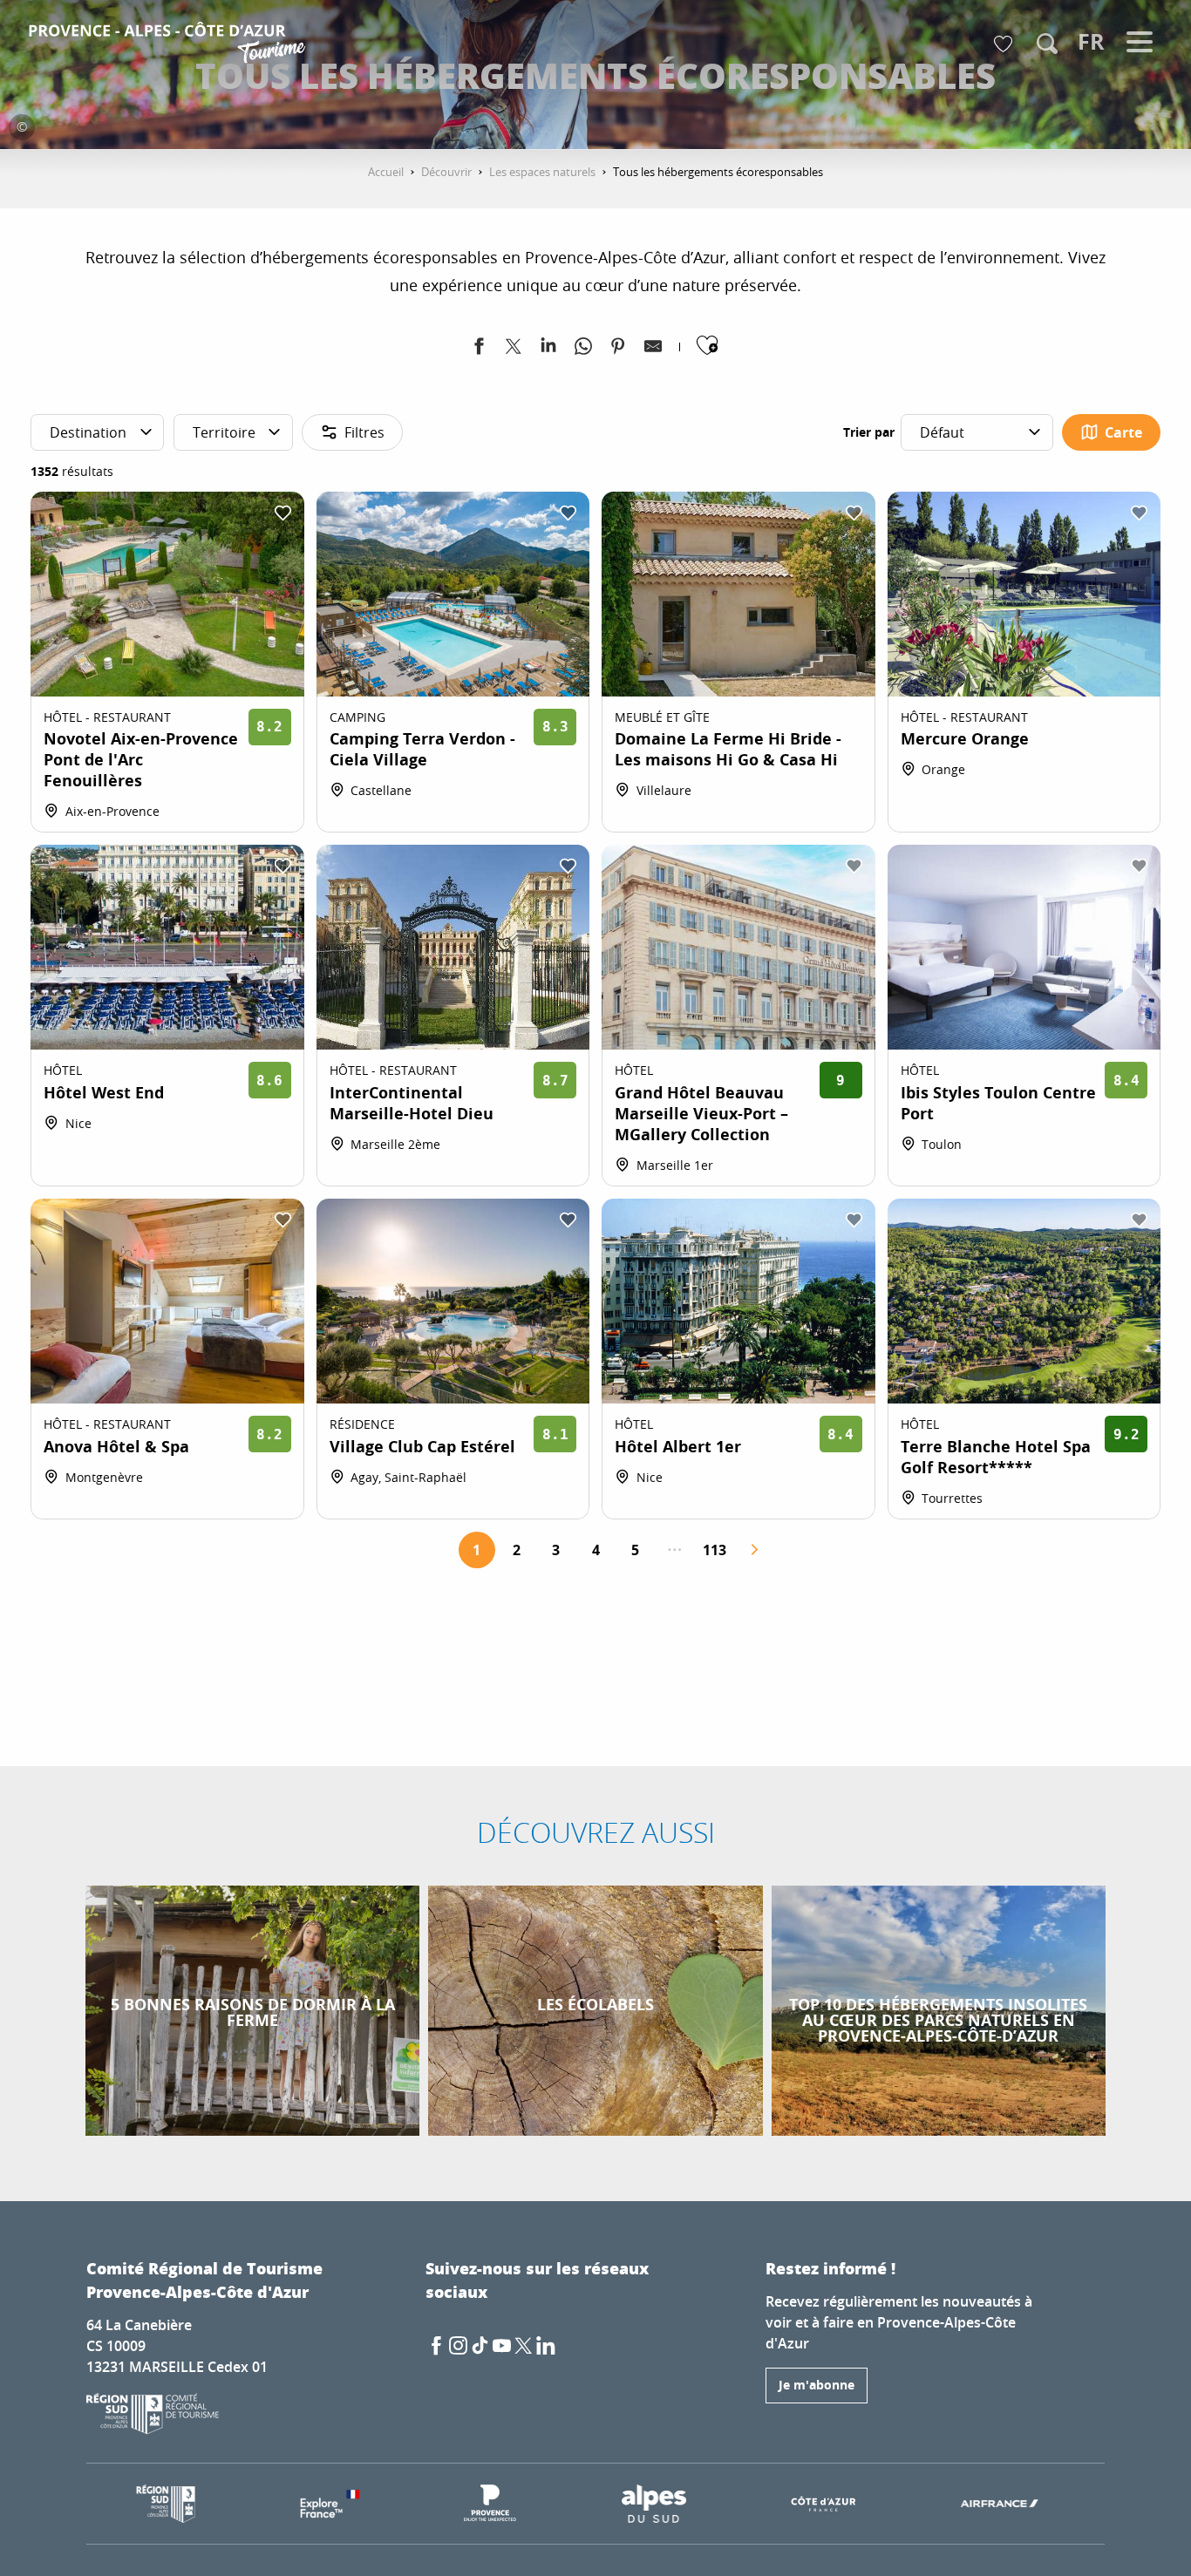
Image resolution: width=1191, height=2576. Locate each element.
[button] (1047, 44)
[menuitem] (170, 45)
